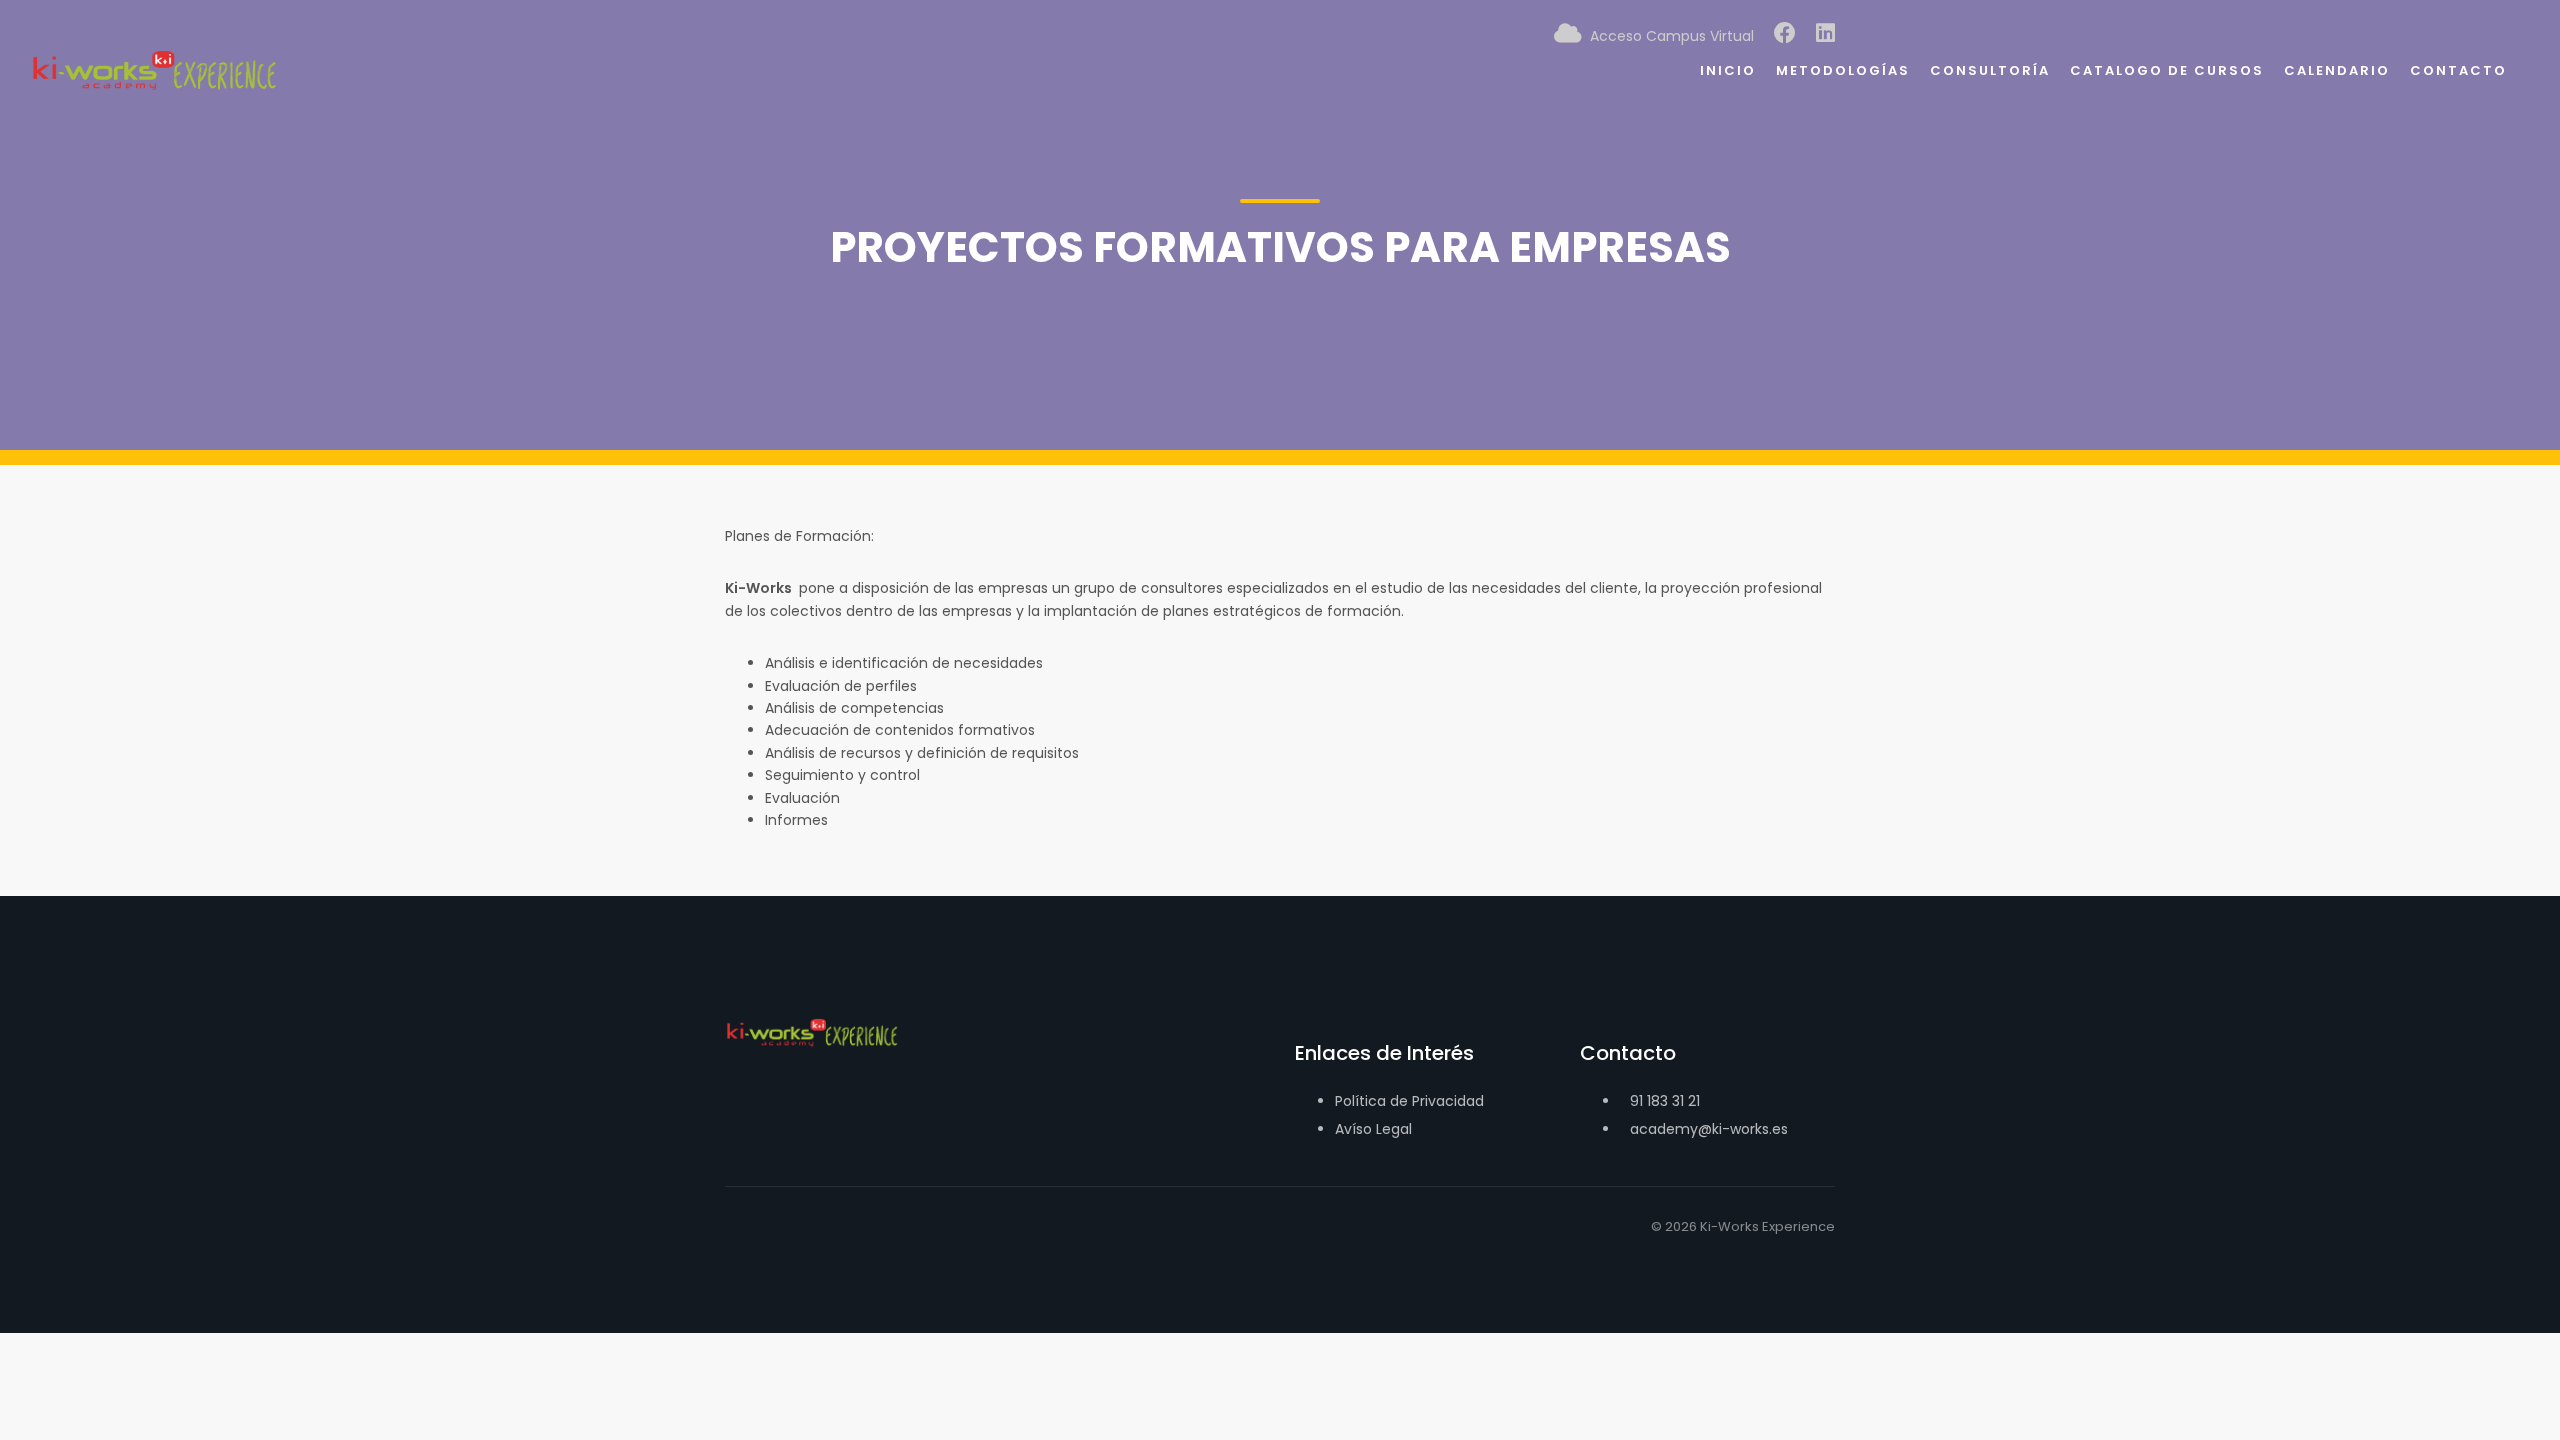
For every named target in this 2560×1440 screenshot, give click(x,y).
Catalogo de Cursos (2167, 70)
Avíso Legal (1373, 1129)
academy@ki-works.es (1709, 1129)
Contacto (2458, 70)
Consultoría (1990, 70)
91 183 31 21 (1665, 1101)
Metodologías (1843, 70)
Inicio (1728, 70)
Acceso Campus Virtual (1668, 36)
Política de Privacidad (1409, 1101)
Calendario (2337, 70)
